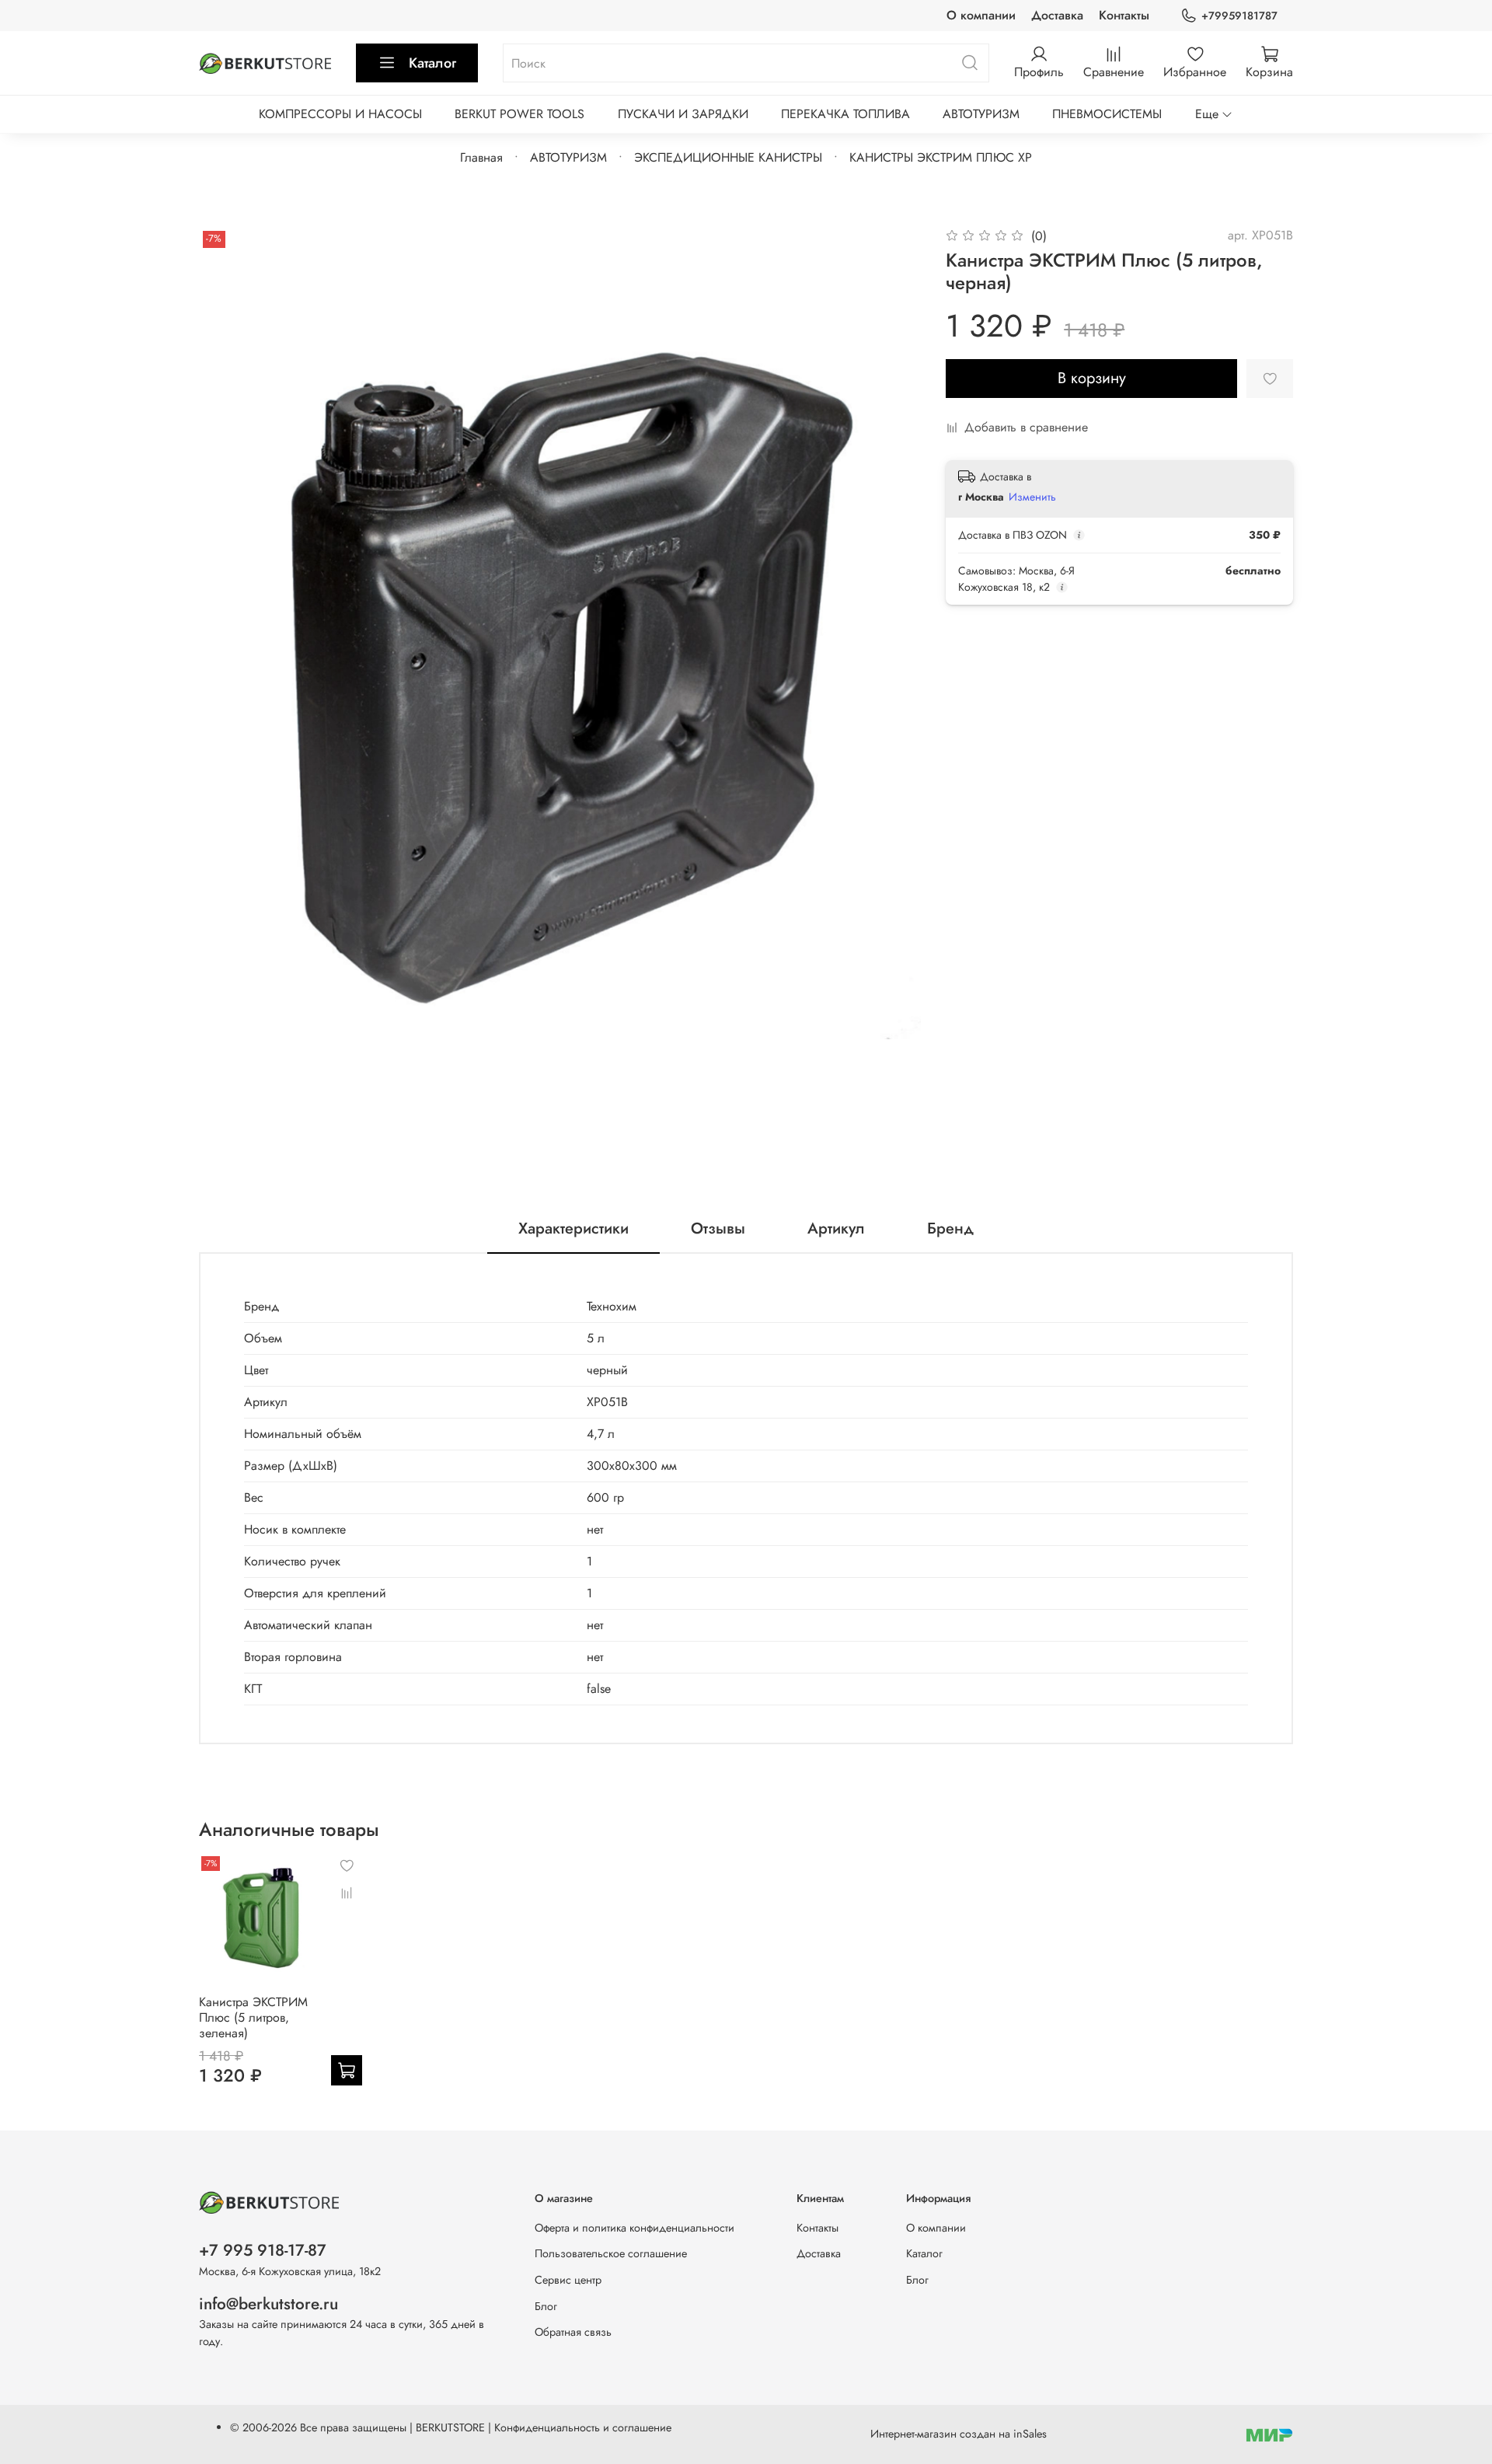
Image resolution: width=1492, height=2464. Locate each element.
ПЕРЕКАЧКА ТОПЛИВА (845, 114)
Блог (546, 2306)
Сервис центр (568, 2280)
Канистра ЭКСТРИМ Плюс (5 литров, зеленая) (253, 2017)
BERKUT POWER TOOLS (519, 114)
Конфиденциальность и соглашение (583, 2427)
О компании (981, 15)
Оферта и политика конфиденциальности (634, 2228)
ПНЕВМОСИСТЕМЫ (1107, 114)
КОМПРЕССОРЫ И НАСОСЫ (340, 114)
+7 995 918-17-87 (263, 2250)
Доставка (1057, 15)
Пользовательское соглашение (611, 2253)
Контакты (1124, 15)
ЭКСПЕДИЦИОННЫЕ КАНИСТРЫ (728, 157)
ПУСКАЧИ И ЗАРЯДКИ (683, 114)
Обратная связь (573, 2332)
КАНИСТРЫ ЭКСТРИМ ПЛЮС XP (941, 157)
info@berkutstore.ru (268, 2304)
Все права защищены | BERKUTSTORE (394, 2427)
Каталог (432, 63)
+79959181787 (1239, 16)
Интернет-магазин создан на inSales (959, 2434)
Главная (481, 157)
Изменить (1032, 497)
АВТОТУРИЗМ (981, 114)
